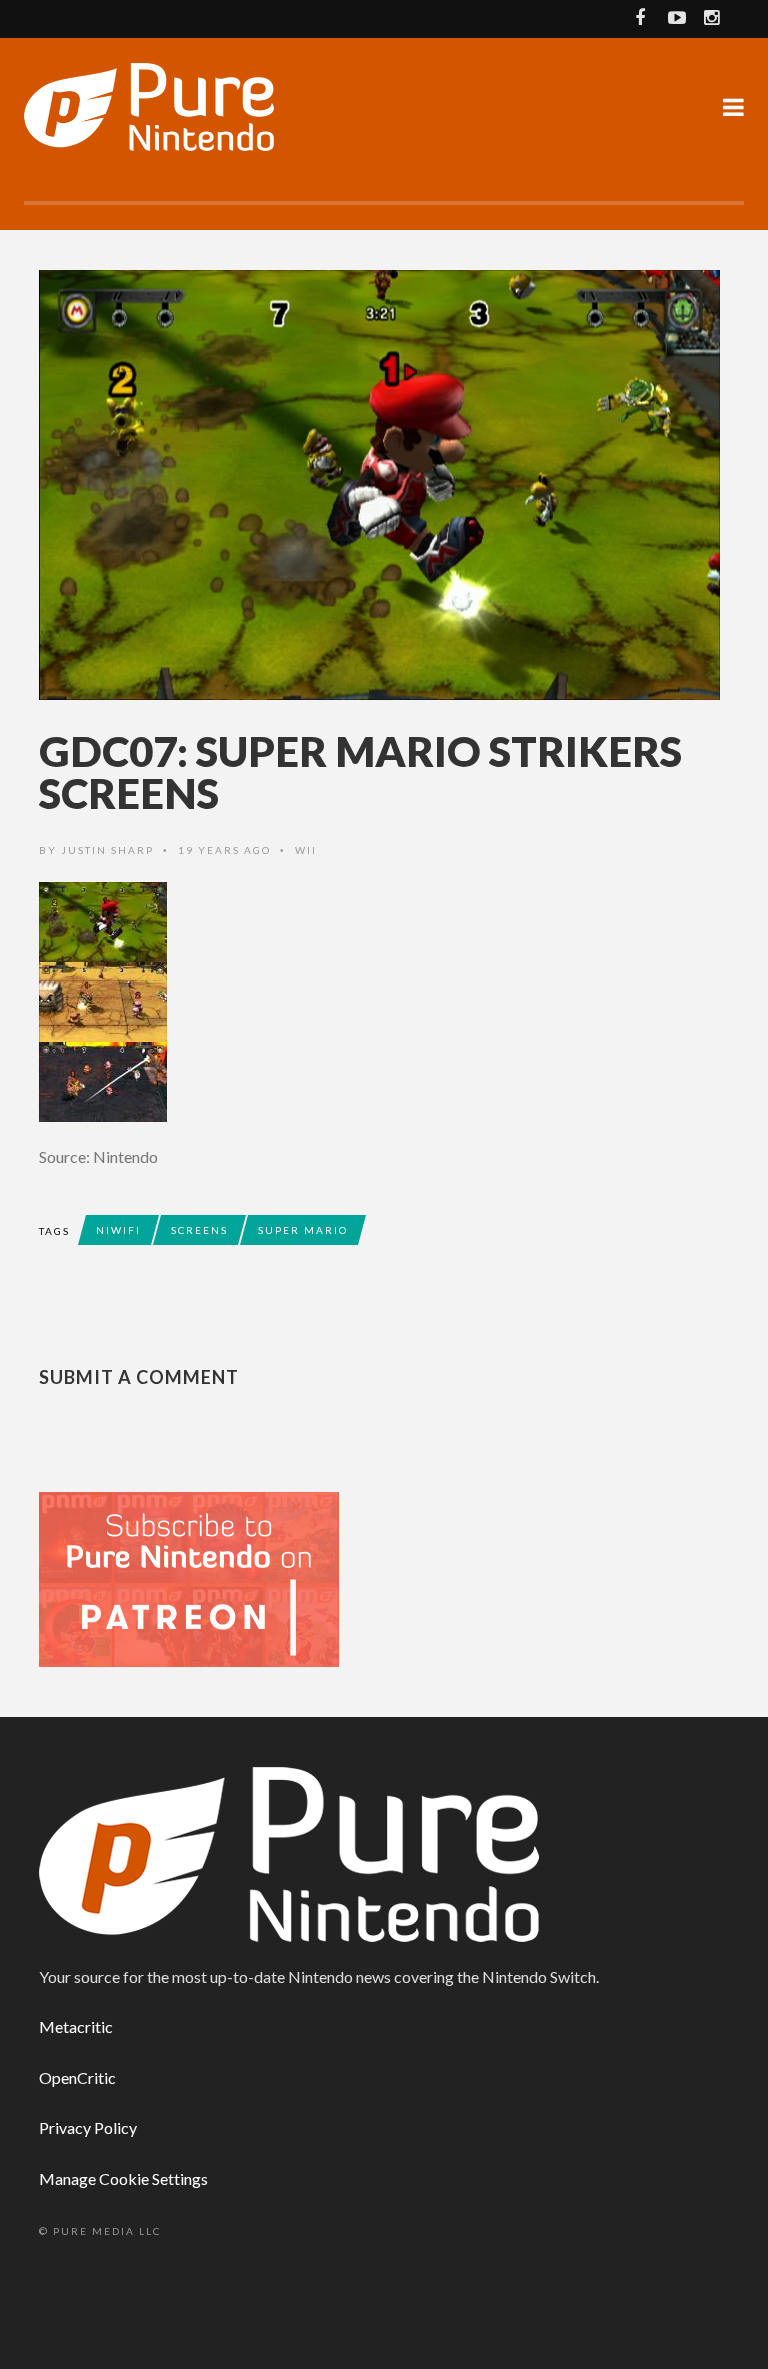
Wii (306, 850)
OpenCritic (77, 2077)
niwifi (118, 1230)
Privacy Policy (88, 2127)
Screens (199, 1230)
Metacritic (76, 2026)
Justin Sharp (107, 850)
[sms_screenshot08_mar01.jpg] (384, 922)
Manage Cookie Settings (123, 2178)
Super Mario (303, 1230)
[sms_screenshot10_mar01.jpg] (384, 1002)
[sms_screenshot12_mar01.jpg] (384, 1082)
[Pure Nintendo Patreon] (189, 1577)
